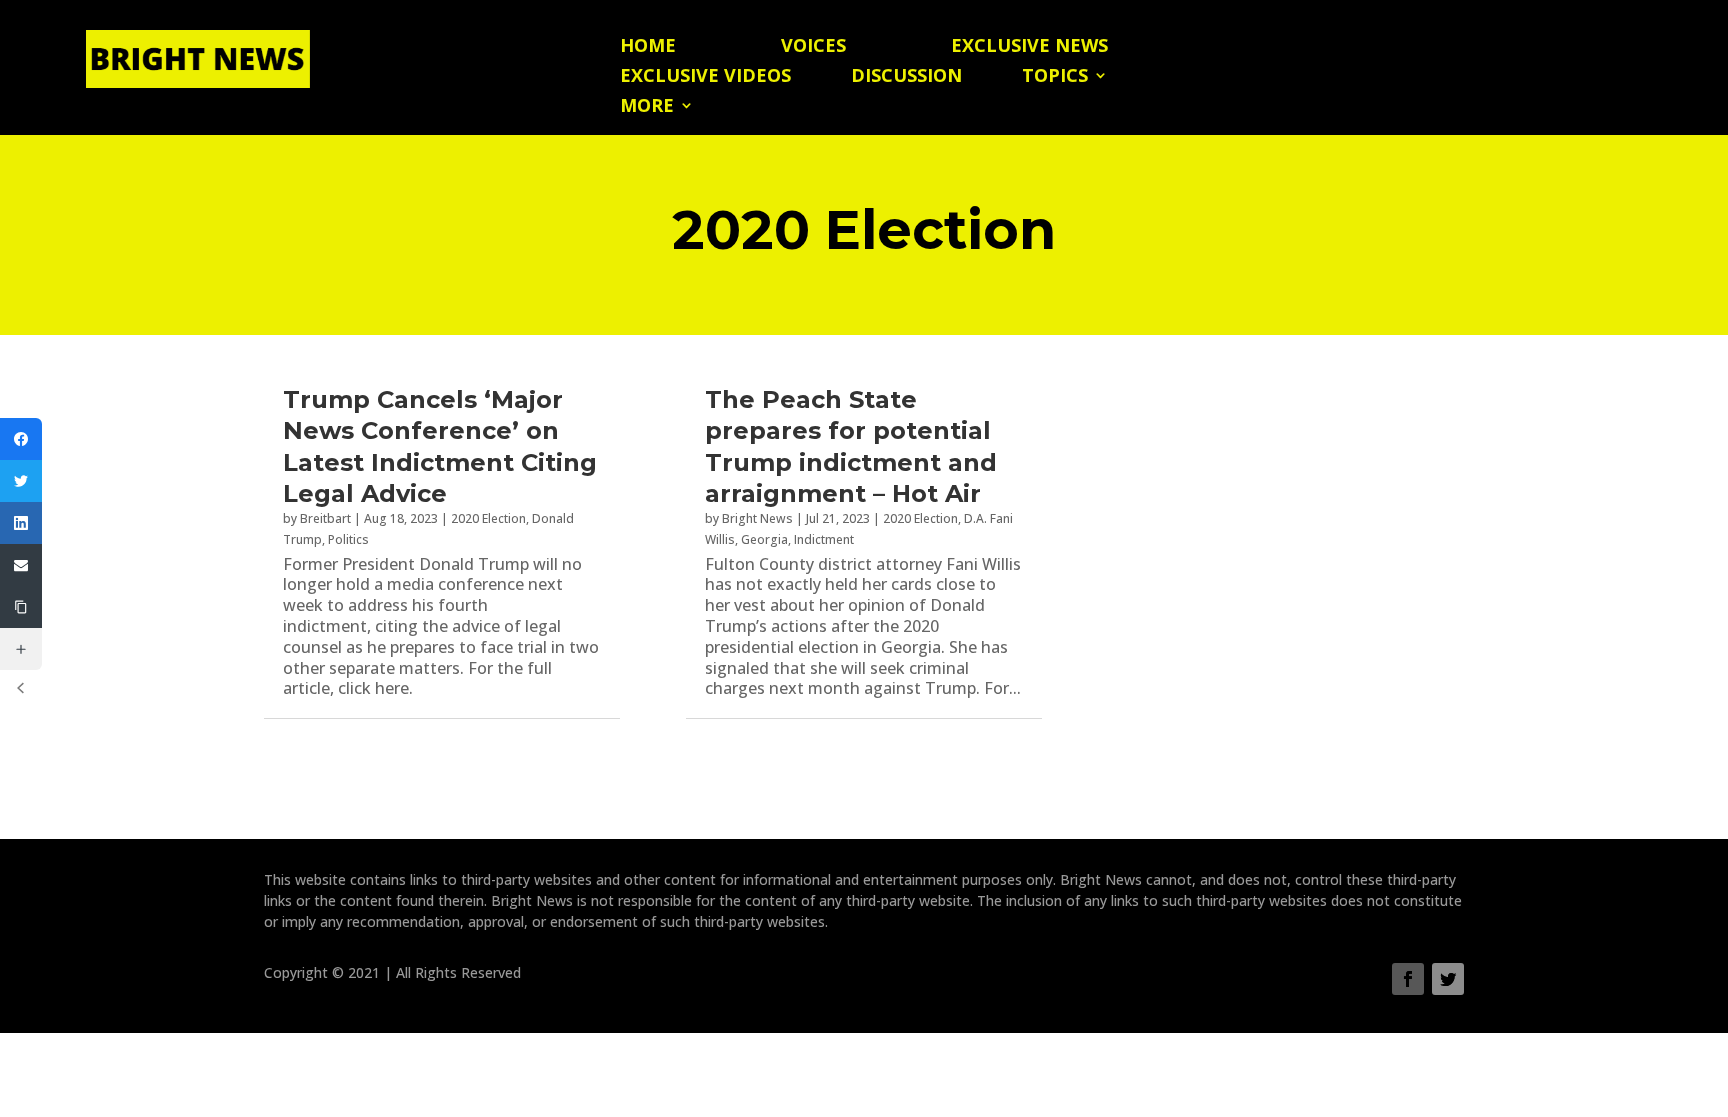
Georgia (764, 539)
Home (648, 47)
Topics (1055, 77)
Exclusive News (1029, 47)
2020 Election (488, 518)
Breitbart (325, 518)
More (647, 107)
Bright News (757, 518)
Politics (348, 539)
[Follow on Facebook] (1408, 979)
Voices (813, 47)
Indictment (824, 539)
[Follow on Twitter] (1448, 979)
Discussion (906, 77)
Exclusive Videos (705, 77)
